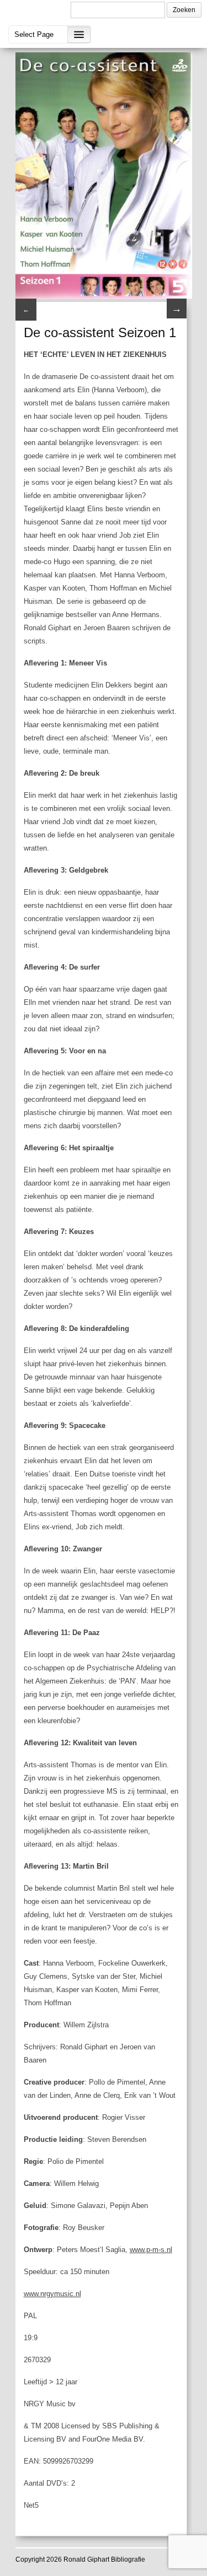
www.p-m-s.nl (151, 2250)
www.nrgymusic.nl (52, 2294)
